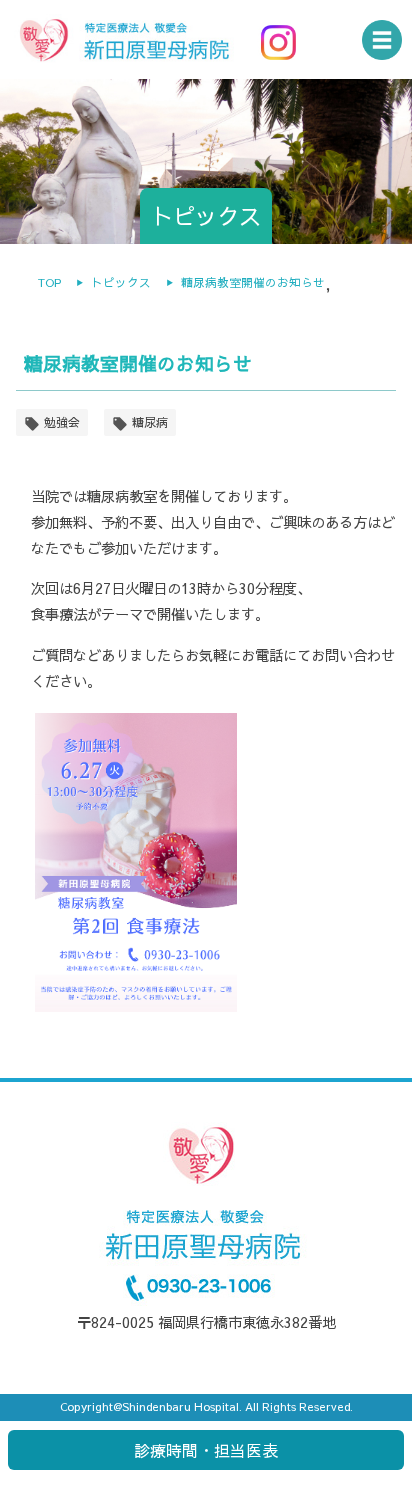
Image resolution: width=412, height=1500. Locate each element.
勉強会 (62, 422)
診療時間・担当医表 (206, 1450)
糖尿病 (150, 422)
